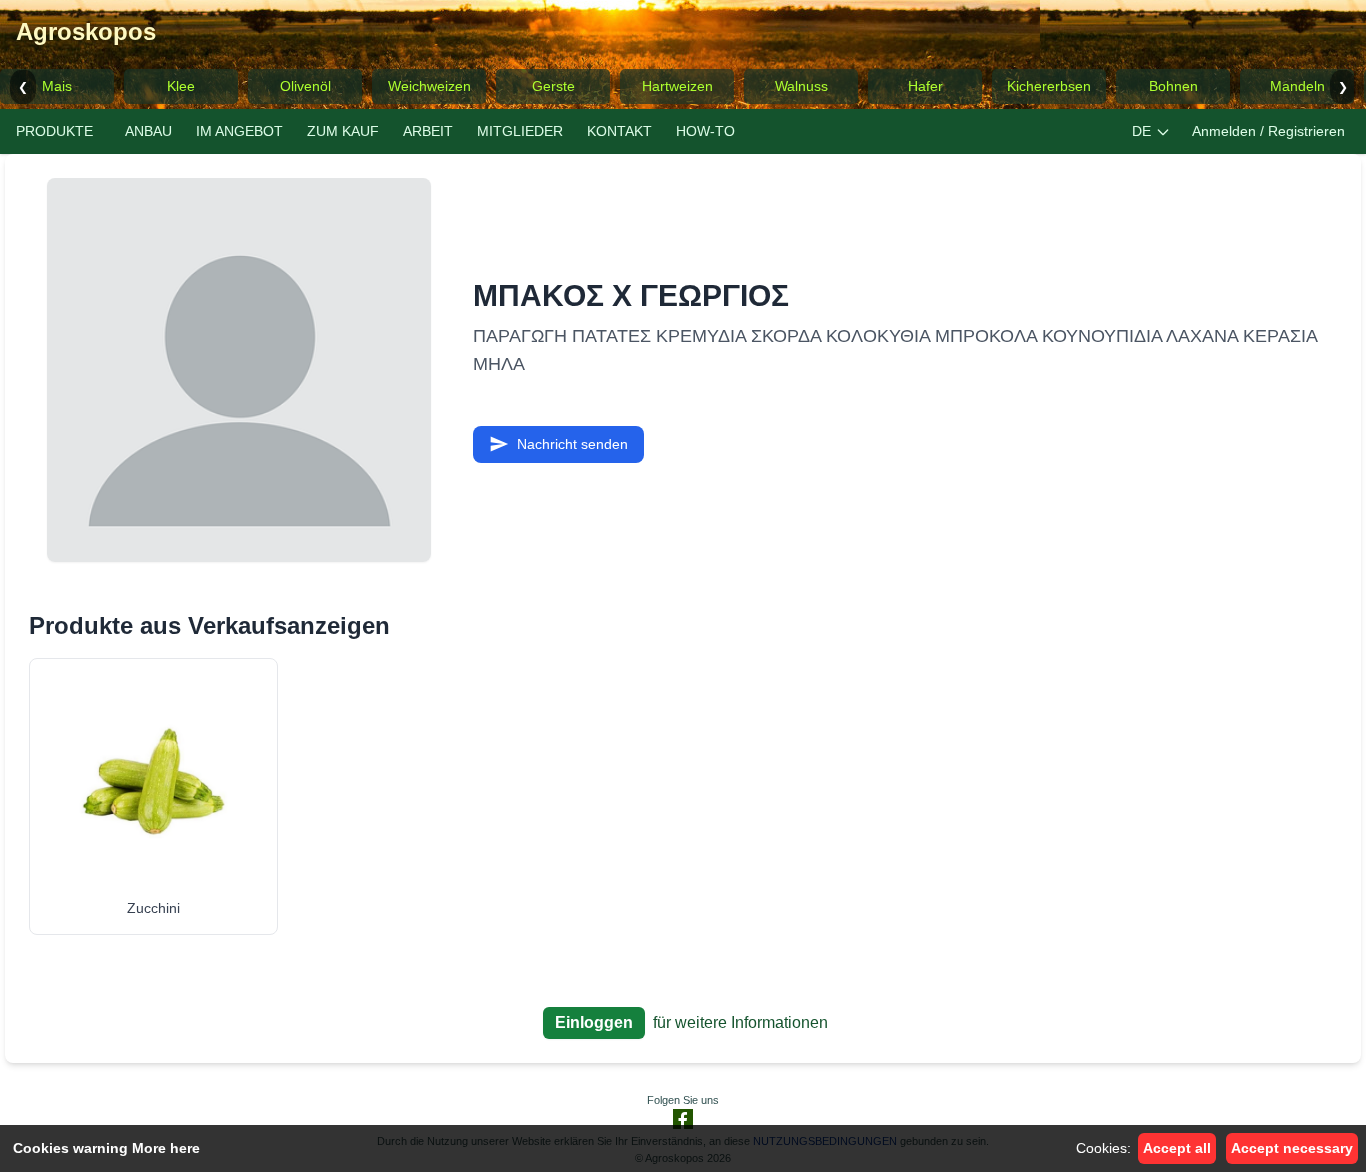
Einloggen (594, 1022)
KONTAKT (619, 131)
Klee (181, 86)
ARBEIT (428, 131)
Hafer (925, 86)
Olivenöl (305, 86)
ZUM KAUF (343, 131)
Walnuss (801, 86)
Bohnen (1173, 86)
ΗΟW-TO (705, 131)
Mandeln (1297, 86)
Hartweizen (677, 86)
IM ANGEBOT (239, 131)
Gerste (553, 86)
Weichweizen (429, 86)
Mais (57, 86)
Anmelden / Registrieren (1268, 131)
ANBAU (148, 131)
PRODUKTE (54, 131)
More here (166, 1148)
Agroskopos (86, 31)
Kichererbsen (1049, 86)
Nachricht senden (572, 444)
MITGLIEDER (520, 131)
